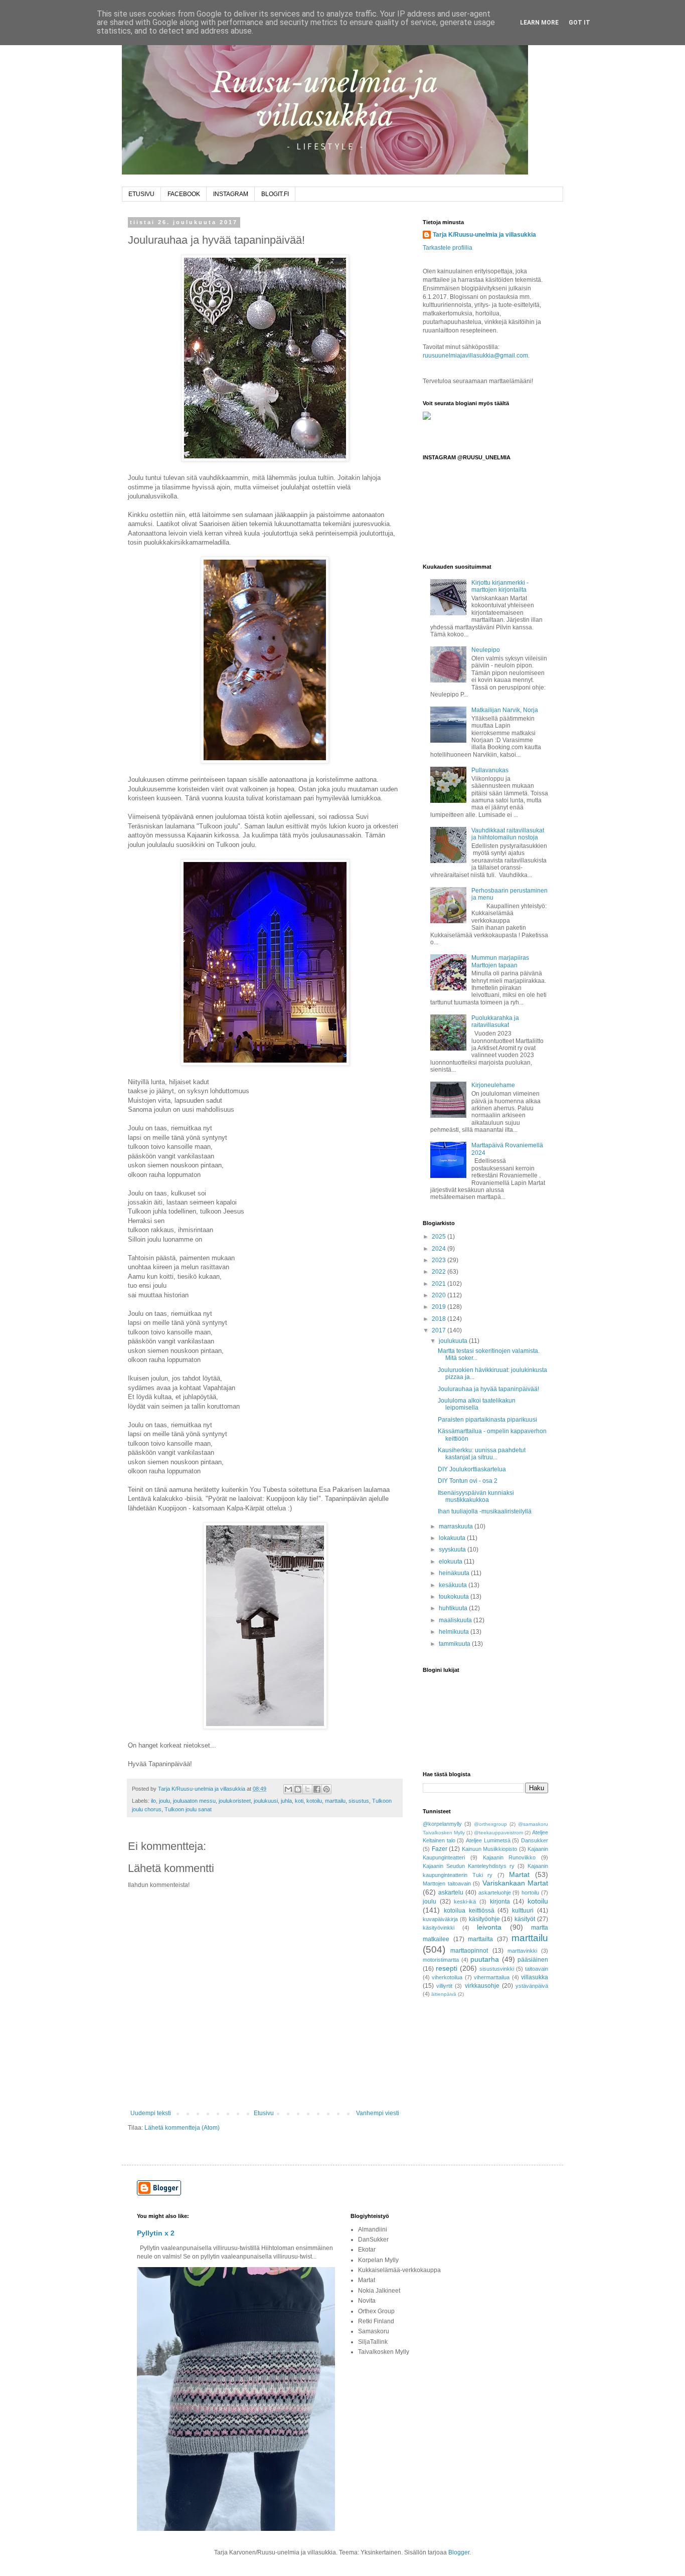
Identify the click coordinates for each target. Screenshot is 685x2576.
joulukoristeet (235, 1801)
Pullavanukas (490, 770)
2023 (440, 1260)
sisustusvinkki (497, 1969)
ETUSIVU (141, 194)
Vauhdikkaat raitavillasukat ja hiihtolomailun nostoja (508, 834)
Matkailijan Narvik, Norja (505, 710)
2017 (440, 1330)
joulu (164, 1801)
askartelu (451, 1893)
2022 (440, 1272)
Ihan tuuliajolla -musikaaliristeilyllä (485, 1511)
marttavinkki (522, 1951)
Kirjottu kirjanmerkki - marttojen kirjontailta (500, 586)
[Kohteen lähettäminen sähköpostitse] (288, 1789)
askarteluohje (495, 1893)
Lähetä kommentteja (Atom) (182, 2128)
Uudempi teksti (151, 2113)
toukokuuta (455, 1597)
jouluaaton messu (194, 1801)
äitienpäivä (444, 1994)
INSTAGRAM (231, 194)
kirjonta (500, 1902)
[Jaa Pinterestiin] (326, 1789)
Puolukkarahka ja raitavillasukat (495, 1021)
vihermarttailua (492, 1977)
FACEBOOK (184, 194)
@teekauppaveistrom (498, 1833)
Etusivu (264, 2113)
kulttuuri (523, 1911)
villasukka (535, 1977)
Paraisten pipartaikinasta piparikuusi (487, 1420)
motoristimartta (441, 1960)
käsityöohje (484, 1919)
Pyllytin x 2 (156, 2233)
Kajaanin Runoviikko (509, 1857)
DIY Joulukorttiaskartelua (472, 1469)
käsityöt (525, 1919)
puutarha (485, 1959)
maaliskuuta (456, 1620)
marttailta (480, 1939)
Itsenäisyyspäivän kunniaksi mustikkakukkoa (476, 1496)
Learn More (539, 23)
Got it (579, 23)
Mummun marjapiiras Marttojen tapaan (500, 961)
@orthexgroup (490, 1824)
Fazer (440, 1849)
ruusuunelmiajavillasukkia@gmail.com (475, 356)
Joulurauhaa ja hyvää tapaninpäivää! (488, 1389)
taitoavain (537, 1969)
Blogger (459, 2552)
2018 (440, 1319)
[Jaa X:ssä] (307, 1789)
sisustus (359, 1801)
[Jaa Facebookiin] (317, 1789)
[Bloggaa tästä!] (298, 1789)
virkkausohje (482, 1986)
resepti (447, 1968)
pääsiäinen (533, 1960)
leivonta (489, 1927)
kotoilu (314, 1801)
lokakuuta (453, 1538)
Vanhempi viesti (378, 2113)
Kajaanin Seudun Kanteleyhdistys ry (469, 1866)
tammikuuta (455, 1644)
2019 (440, 1307)
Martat (519, 1874)
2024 (440, 1249)
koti (299, 1801)
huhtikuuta (454, 1608)
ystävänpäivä (532, 1986)
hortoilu (530, 1893)
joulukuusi (266, 1801)
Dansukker (535, 1840)
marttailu (335, 1801)
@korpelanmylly (442, 1824)
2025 (440, 1237)
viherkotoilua (447, 1977)
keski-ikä (465, 1902)
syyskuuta (453, 1550)
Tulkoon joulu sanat (188, 1809)
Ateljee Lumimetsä (488, 1840)
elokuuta (451, 1562)
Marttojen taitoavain (447, 1883)
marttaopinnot (469, 1951)
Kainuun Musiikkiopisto (490, 1849)
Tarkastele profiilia (448, 248)
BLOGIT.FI (275, 194)
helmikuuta (455, 1632)
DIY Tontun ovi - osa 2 (468, 1481)
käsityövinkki (439, 1928)
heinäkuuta (455, 1573)
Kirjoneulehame (493, 1085)
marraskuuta (457, 1526)
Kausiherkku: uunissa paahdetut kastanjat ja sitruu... (482, 1454)
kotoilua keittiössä (469, 1911)
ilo (153, 1801)
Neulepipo (486, 650)
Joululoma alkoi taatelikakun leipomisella (477, 1404)
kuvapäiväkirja (440, 1919)
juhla (286, 1801)
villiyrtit (444, 1986)
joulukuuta (454, 1341)
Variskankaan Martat (516, 1883)
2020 (440, 1295)
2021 (440, 1284)
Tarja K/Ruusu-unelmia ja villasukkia (484, 235)
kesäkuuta (454, 1585)
